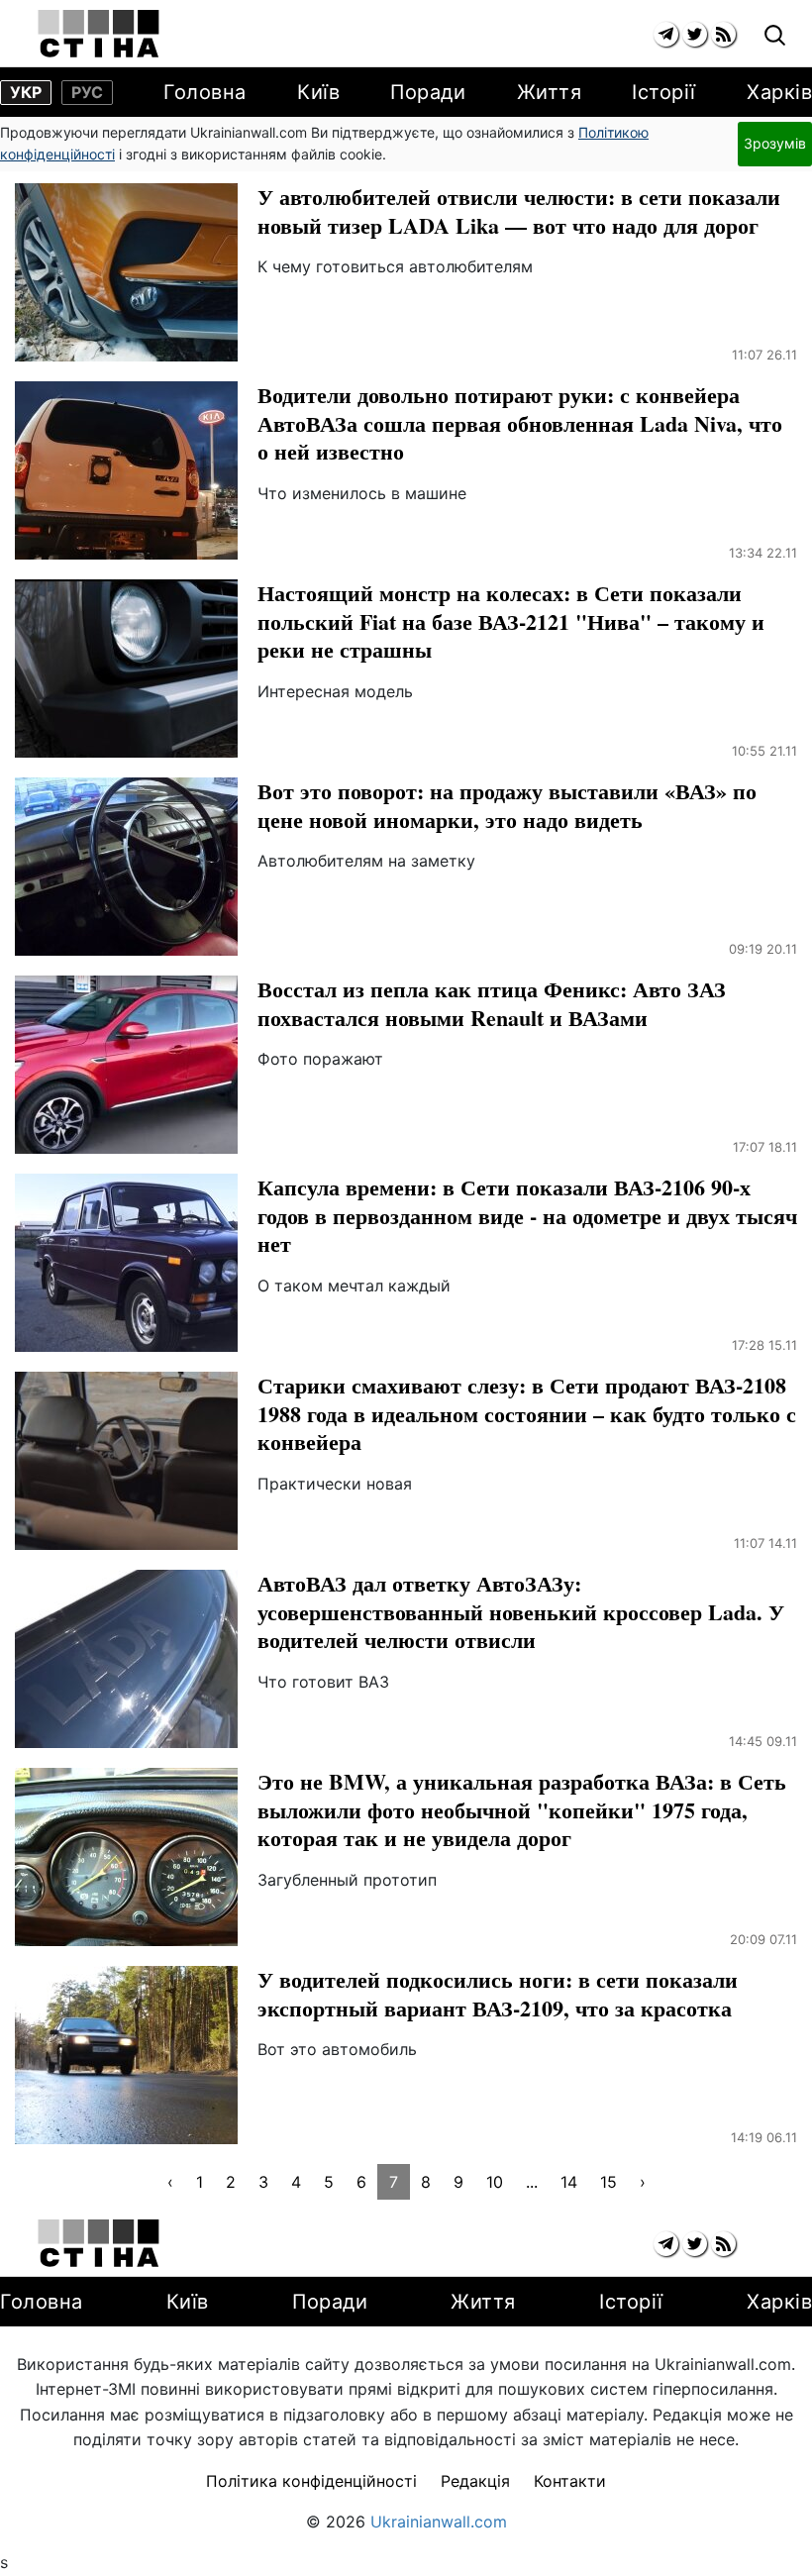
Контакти (570, 2481)
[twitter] (695, 34)
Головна (205, 92)
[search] (775, 36)
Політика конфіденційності (311, 2481)
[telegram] (666, 34)
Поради (428, 92)
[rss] (723, 34)
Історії (664, 92)
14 (569, 2182)
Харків (779, 92)
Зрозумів (775, 143)
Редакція (475, 2481)
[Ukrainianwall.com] (99, 34)
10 (495, 2182)
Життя (550, 92)
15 (609, 2182)
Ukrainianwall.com (439, 2522)
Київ (318, 92)
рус (87, 92)
